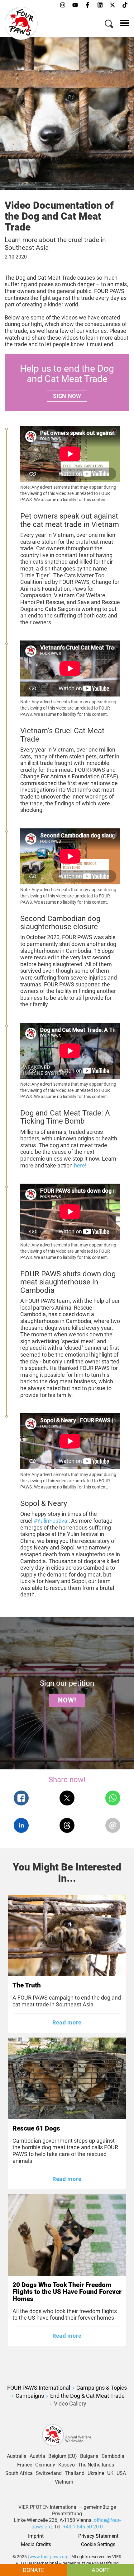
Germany (45, 2465)
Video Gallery (70, 2404)
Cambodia (113, 2456)
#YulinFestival (51, 1521)
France (25, 2465)
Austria (37, 2456)
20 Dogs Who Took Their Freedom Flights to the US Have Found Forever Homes (67, 2292)
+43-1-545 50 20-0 (83, 2527)
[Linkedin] (100, 5)
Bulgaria (89, 2456)
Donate (33, 2570)
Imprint (36, 2536)
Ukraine (96, 2473)
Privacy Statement (98, 2536)
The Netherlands (96, 2465)
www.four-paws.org (49, 2557)
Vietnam (64, 2482)
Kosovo (67, 2465)
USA (121, 2473)
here (79, 1165)
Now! (67, 1700)
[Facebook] (88, 5)
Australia (17, 2456)
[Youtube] (75, 5)
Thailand (75, 2473)
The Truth (27, 1985)
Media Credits (36, 2545)
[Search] (109, 25)
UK (110, 2473)
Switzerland (49, 2473)
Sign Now (67, 396)
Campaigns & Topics (102, 2388)
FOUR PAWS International (39, 2388)
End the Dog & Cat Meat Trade (87, 2396)
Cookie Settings (98, 2545)
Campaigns (30, 2396)
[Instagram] (63, 5)
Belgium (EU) (63, 2456)
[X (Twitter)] (112, 5)
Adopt (101, 2570)
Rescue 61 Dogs (36, 2128)
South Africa (19, 2473)
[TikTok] (125, 5)
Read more (67, 2022)
